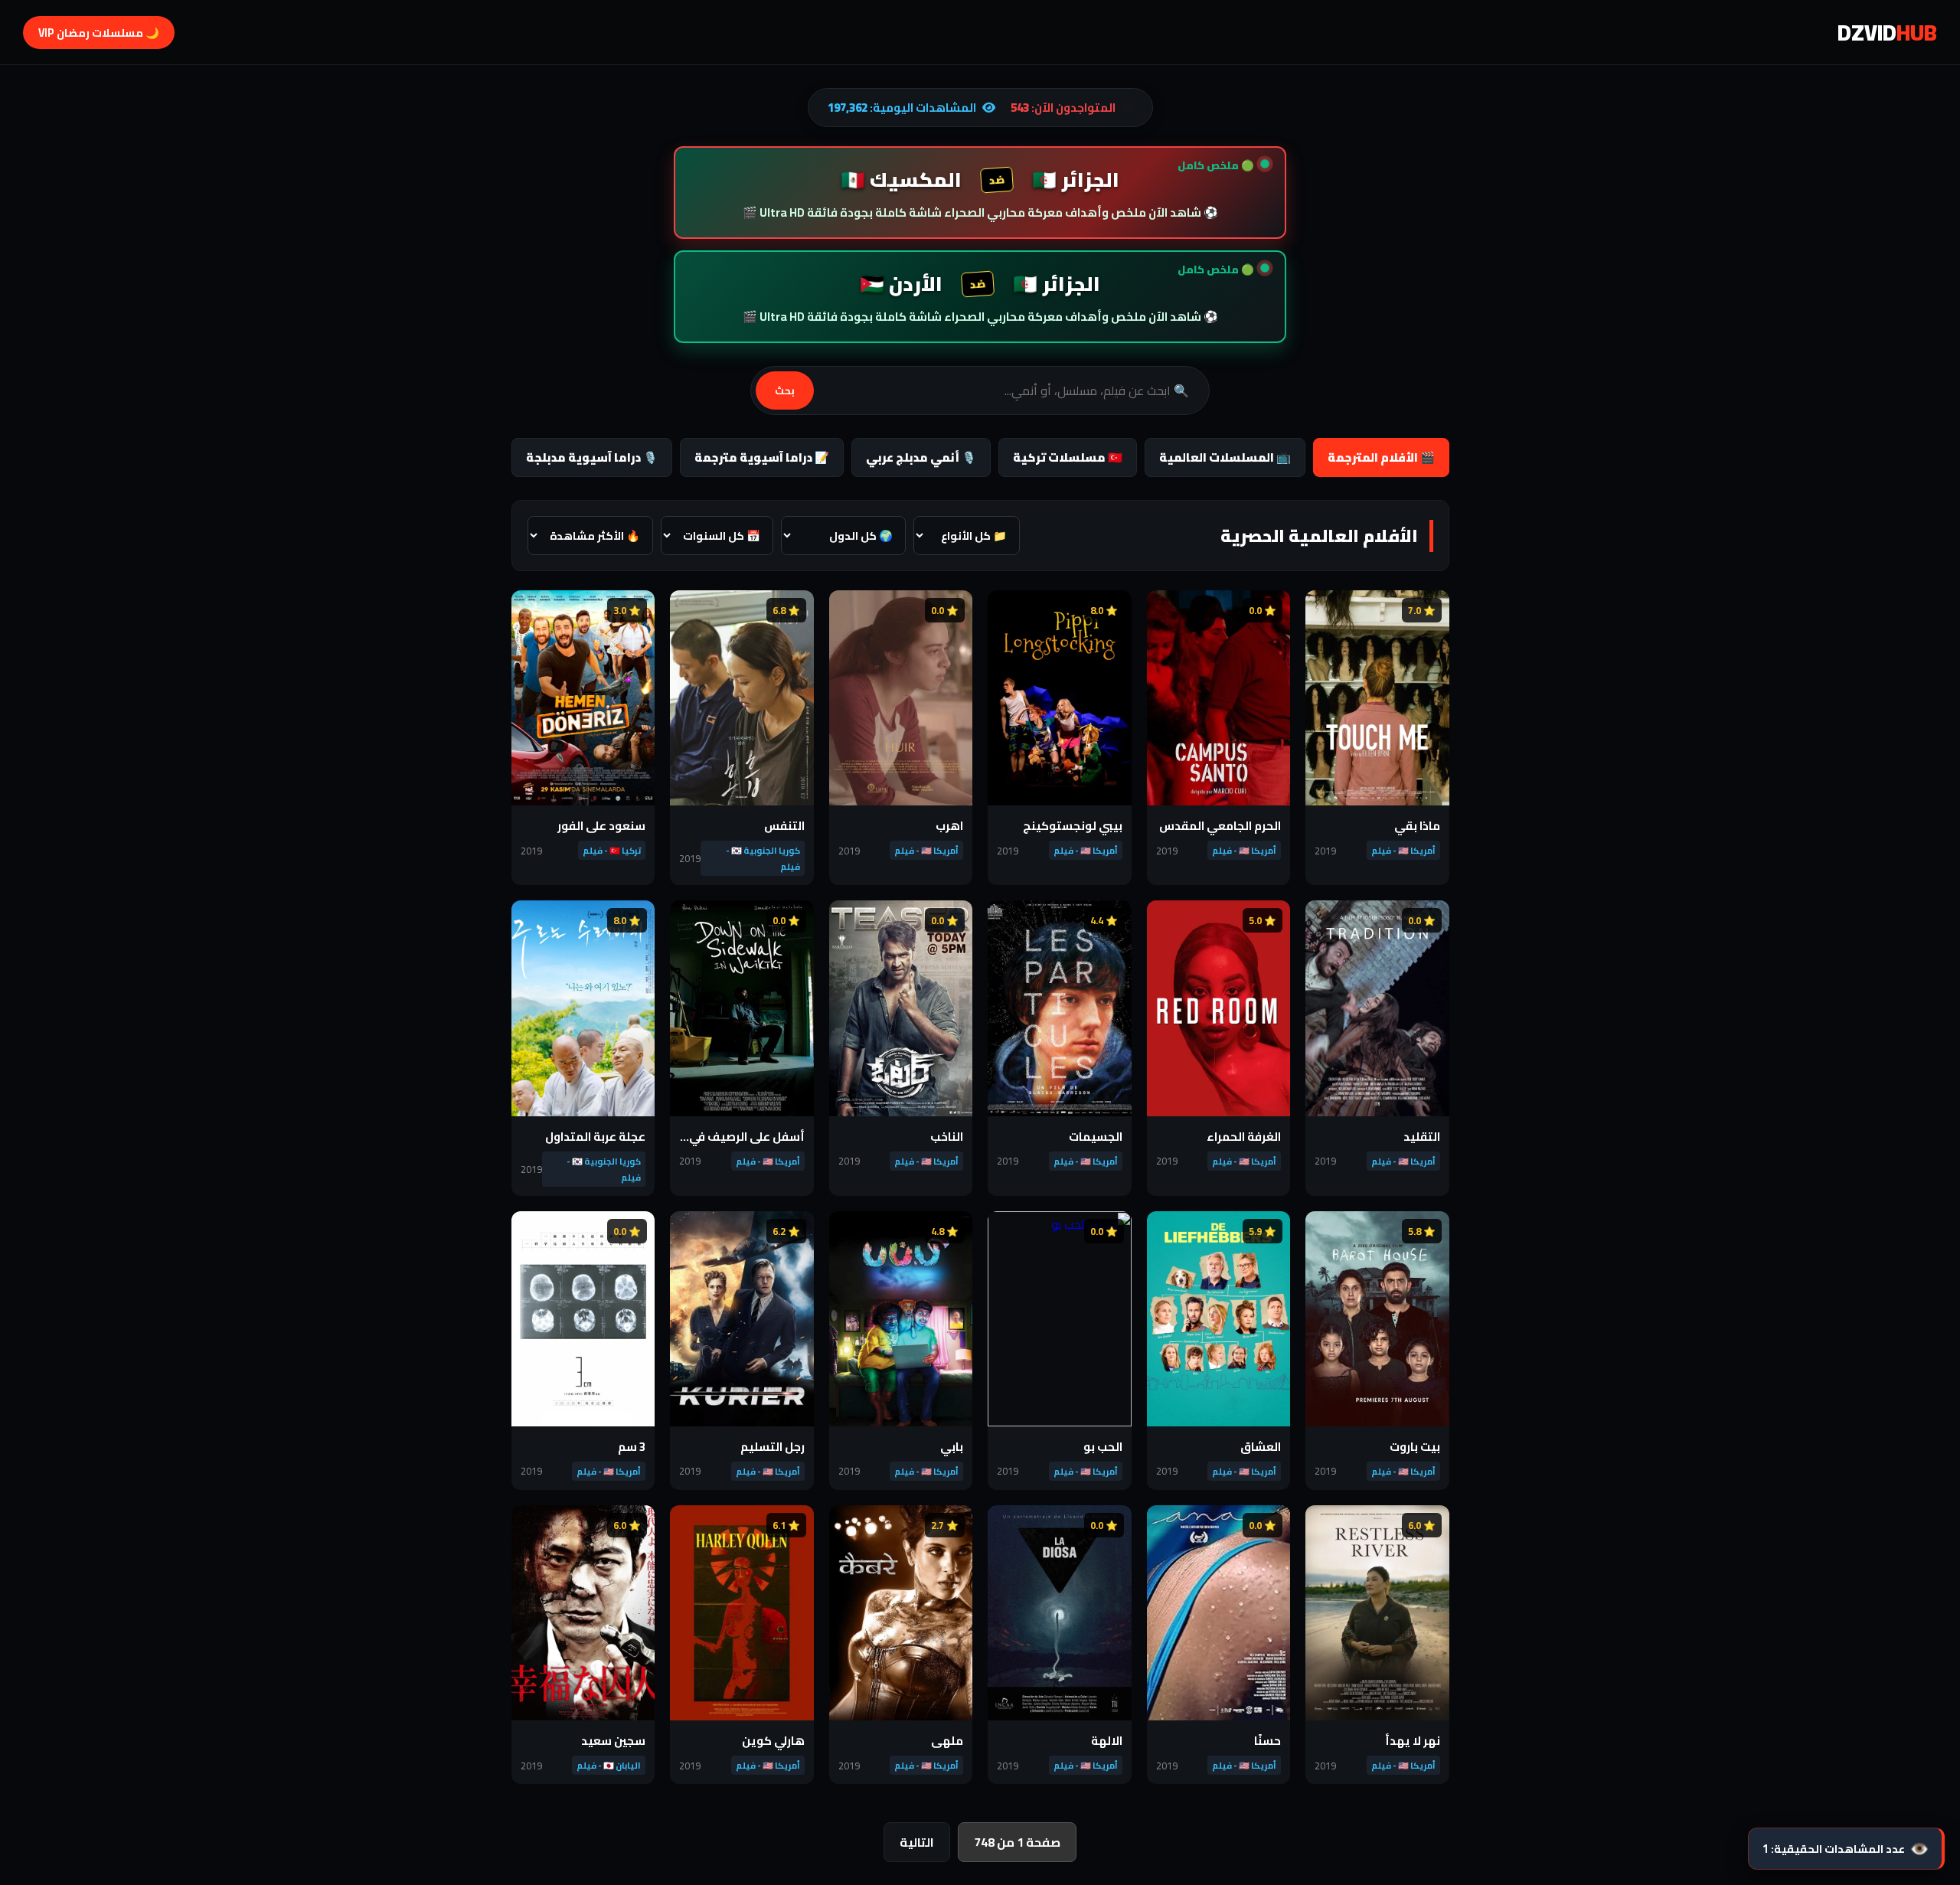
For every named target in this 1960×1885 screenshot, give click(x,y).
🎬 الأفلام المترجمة (1381, 457)
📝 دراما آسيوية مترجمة (762, 457)
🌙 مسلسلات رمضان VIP (99, 33)
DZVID (1887, 32)
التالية (917, 1842)
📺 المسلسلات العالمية (1225, 457)
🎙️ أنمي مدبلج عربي (921, 457)
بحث (785, 391)
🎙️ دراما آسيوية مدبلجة (592, 457)
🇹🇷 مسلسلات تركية (1068, 457)
